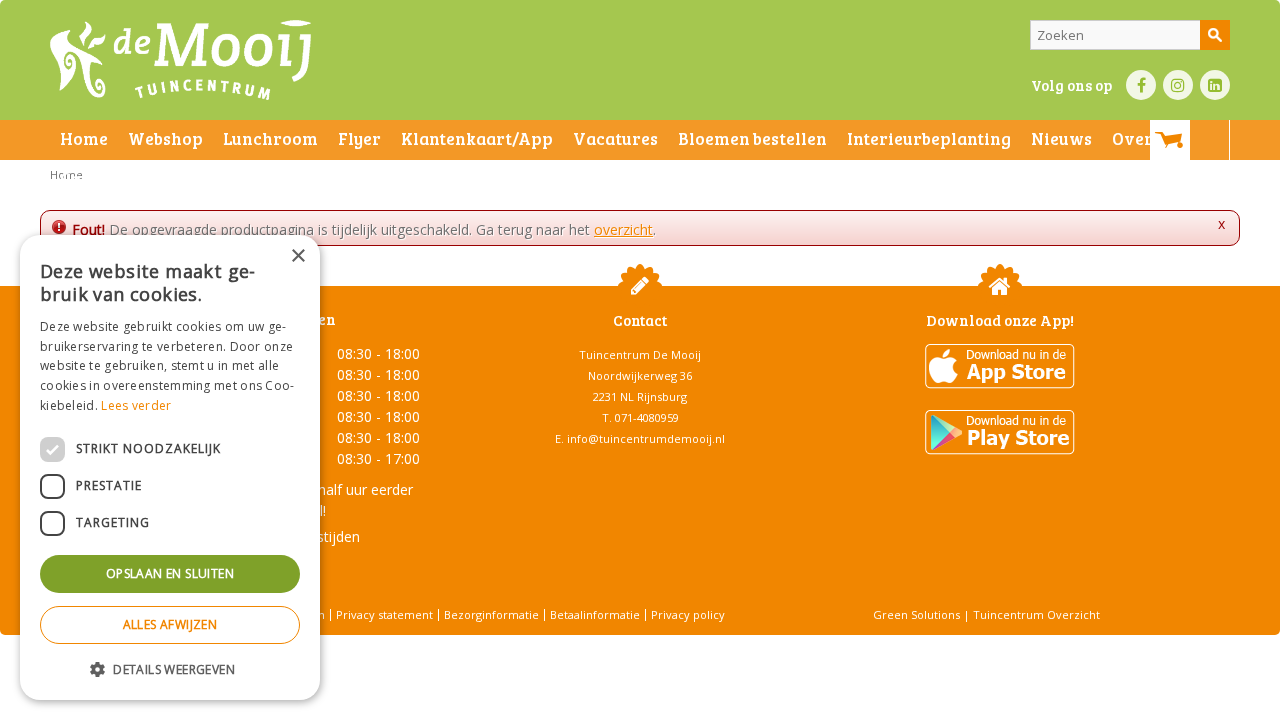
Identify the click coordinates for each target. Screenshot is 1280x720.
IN (1178, 85)
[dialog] (170, 467)
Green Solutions (916, 614)
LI (1215, 85)
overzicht (623, 229)
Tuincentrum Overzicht (1036, 614)
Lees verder (136, 405)
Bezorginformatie (491, 614)
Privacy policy (688, 614)
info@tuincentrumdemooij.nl (646, 438)
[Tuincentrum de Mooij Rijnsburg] (180, 60)
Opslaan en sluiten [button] (170, 573)
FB (1141, 85)
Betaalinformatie (595, 614)
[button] (170, 668)
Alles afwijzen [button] (170, 624)
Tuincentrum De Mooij (640, 354)
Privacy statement (384, 614)
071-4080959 (647, 417)
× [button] (297, 256)
